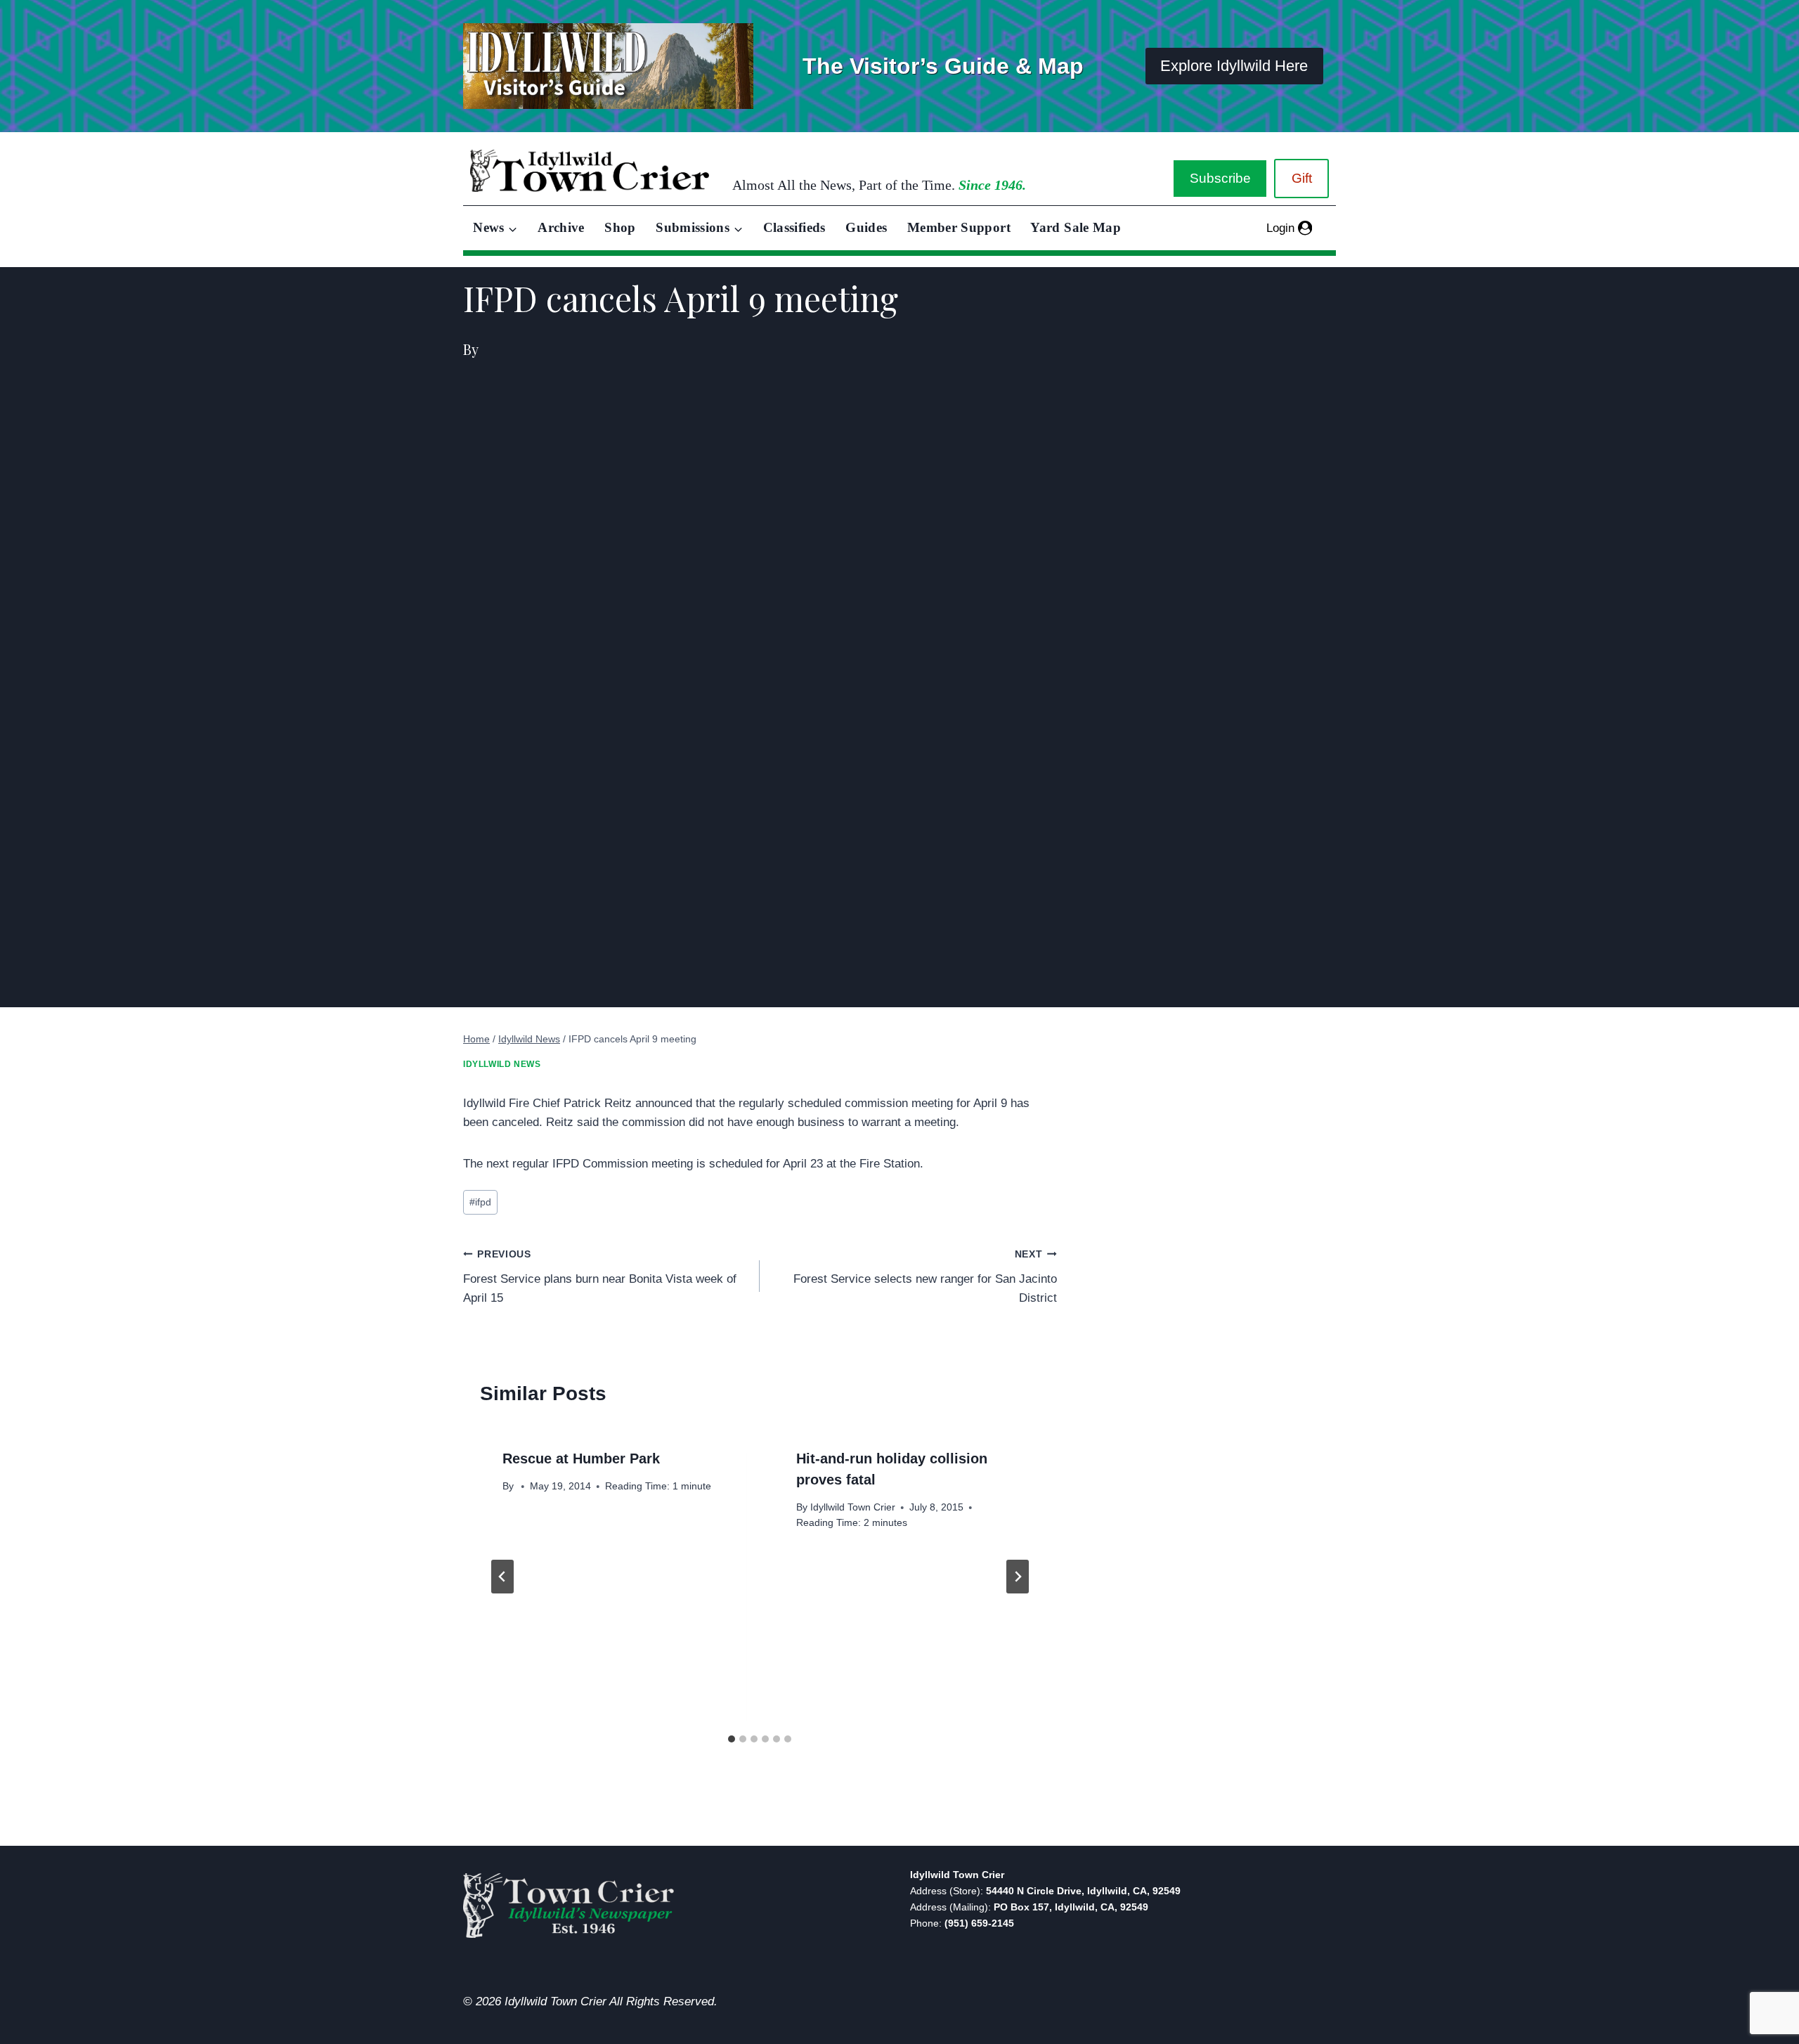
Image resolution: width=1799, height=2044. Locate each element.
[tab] (732, 1739)
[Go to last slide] (502, 1577)
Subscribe (1220, 178)
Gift (1302, 178)
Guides (866, 227)
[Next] (1018, 1577)
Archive (561, 227)
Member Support (959, 227)
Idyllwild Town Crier (853, 1507)
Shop (620, 227)
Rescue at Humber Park (581, 1458)
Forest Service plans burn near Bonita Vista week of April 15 (600, 1277)
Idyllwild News (502, 1064)
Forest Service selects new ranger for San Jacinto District (925, 1277)
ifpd (480, 1202)
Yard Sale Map (1076, 227)
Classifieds (794, 227)
